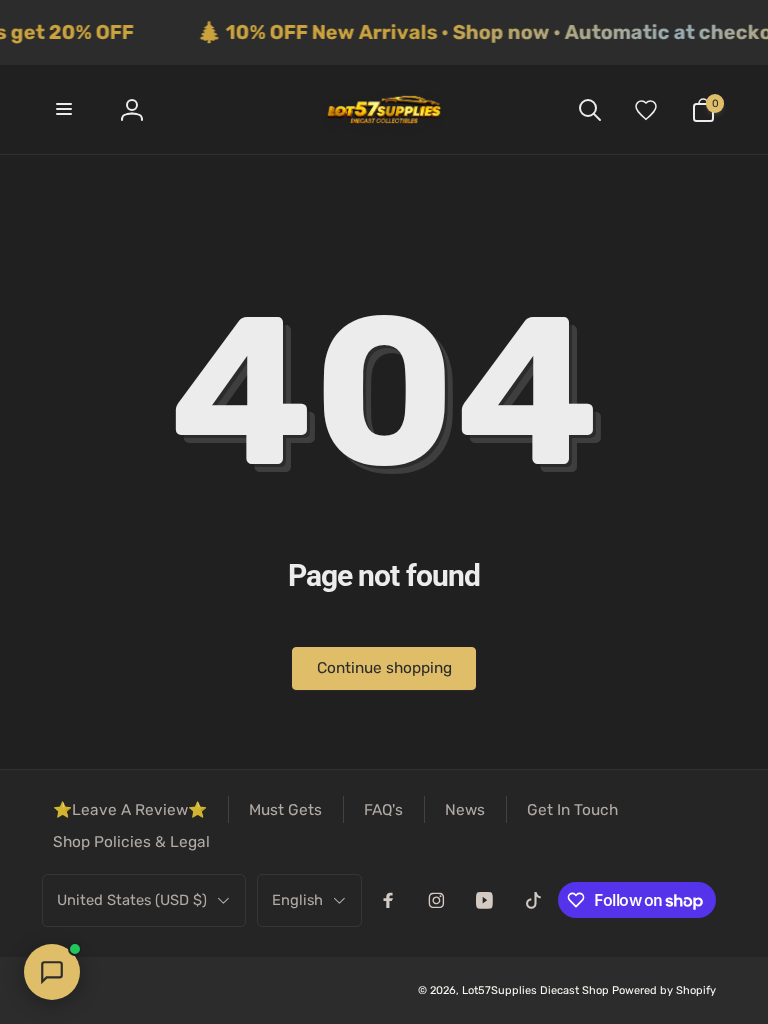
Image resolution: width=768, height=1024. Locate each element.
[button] (65, 109)
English (297, 900)
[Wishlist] (646, 109)
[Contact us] (52, 972)
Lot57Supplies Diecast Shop (535, 990)
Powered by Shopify (664, 990)
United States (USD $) (132, 900)
